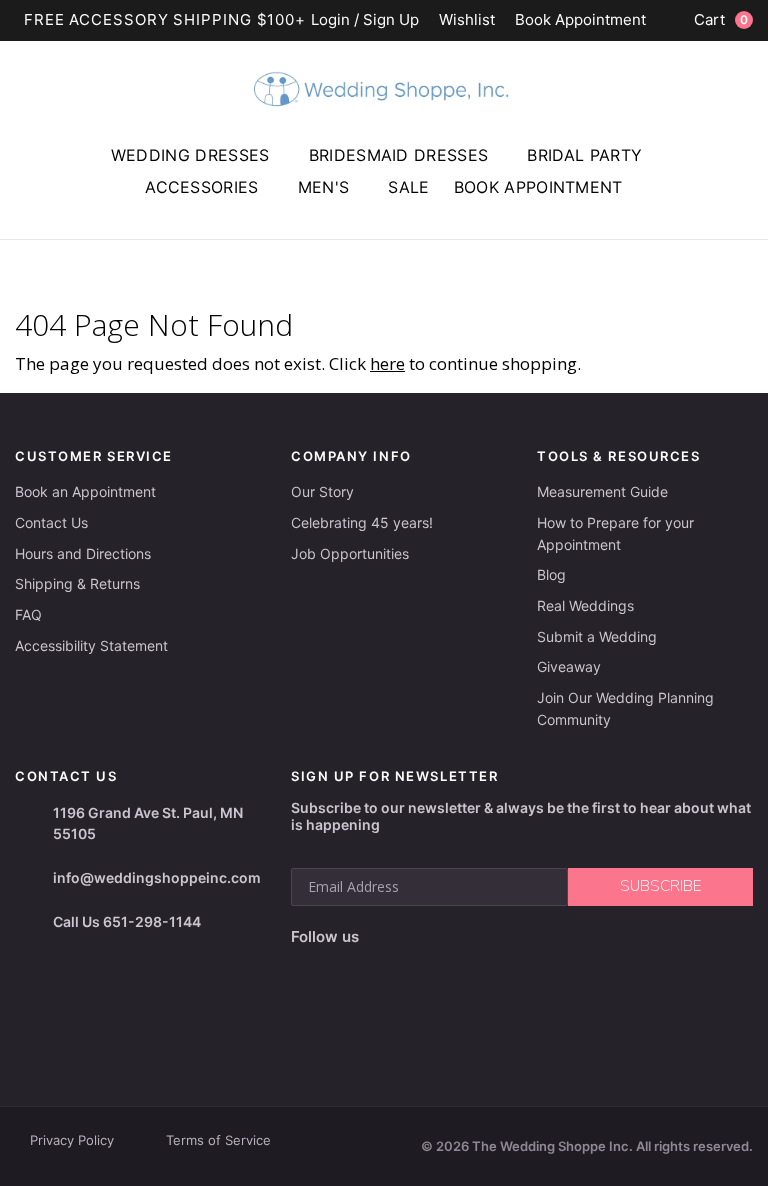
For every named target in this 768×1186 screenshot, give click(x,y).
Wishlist (467, 20)
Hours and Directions (83, 553)
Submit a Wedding (597, 636)
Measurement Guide (602, 491)
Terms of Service (218, 1140)
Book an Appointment (85, 491)
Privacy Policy (72, 1140)
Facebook (308, 968)
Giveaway (569, 666)
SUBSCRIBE (660, 886)
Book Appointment (580, 20)
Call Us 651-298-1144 (127, 921)
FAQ (28, 614)
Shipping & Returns (77, 583)
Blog (551, 574)
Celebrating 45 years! (362, 522)
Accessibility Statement (91, 645)
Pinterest (444, 968)
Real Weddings (585, 605)
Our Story (322, 491)
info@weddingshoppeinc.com (157, 877)
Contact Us (51, 522)
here (387, 363)
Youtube (394, 969)
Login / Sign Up (365, 20)
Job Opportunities (350, 553)
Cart (721, 19)
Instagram (348, 969)
